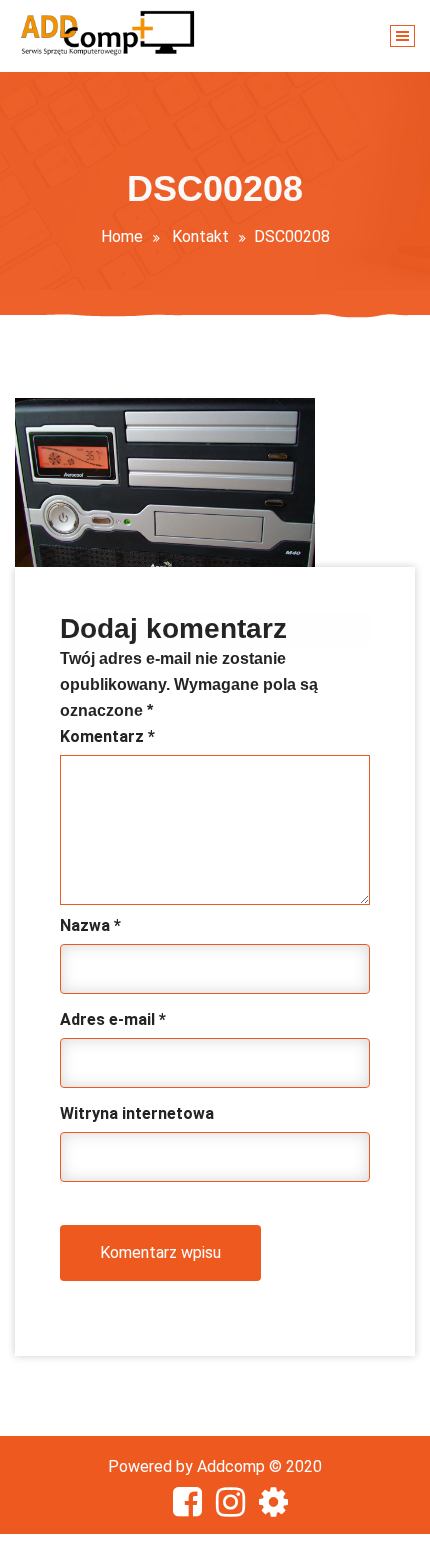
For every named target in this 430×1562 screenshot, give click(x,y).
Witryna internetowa (137, 1113)
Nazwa (90, 925)
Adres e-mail (113, 1019)
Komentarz (107, 736)
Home (122, 236)
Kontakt (200, 236)
